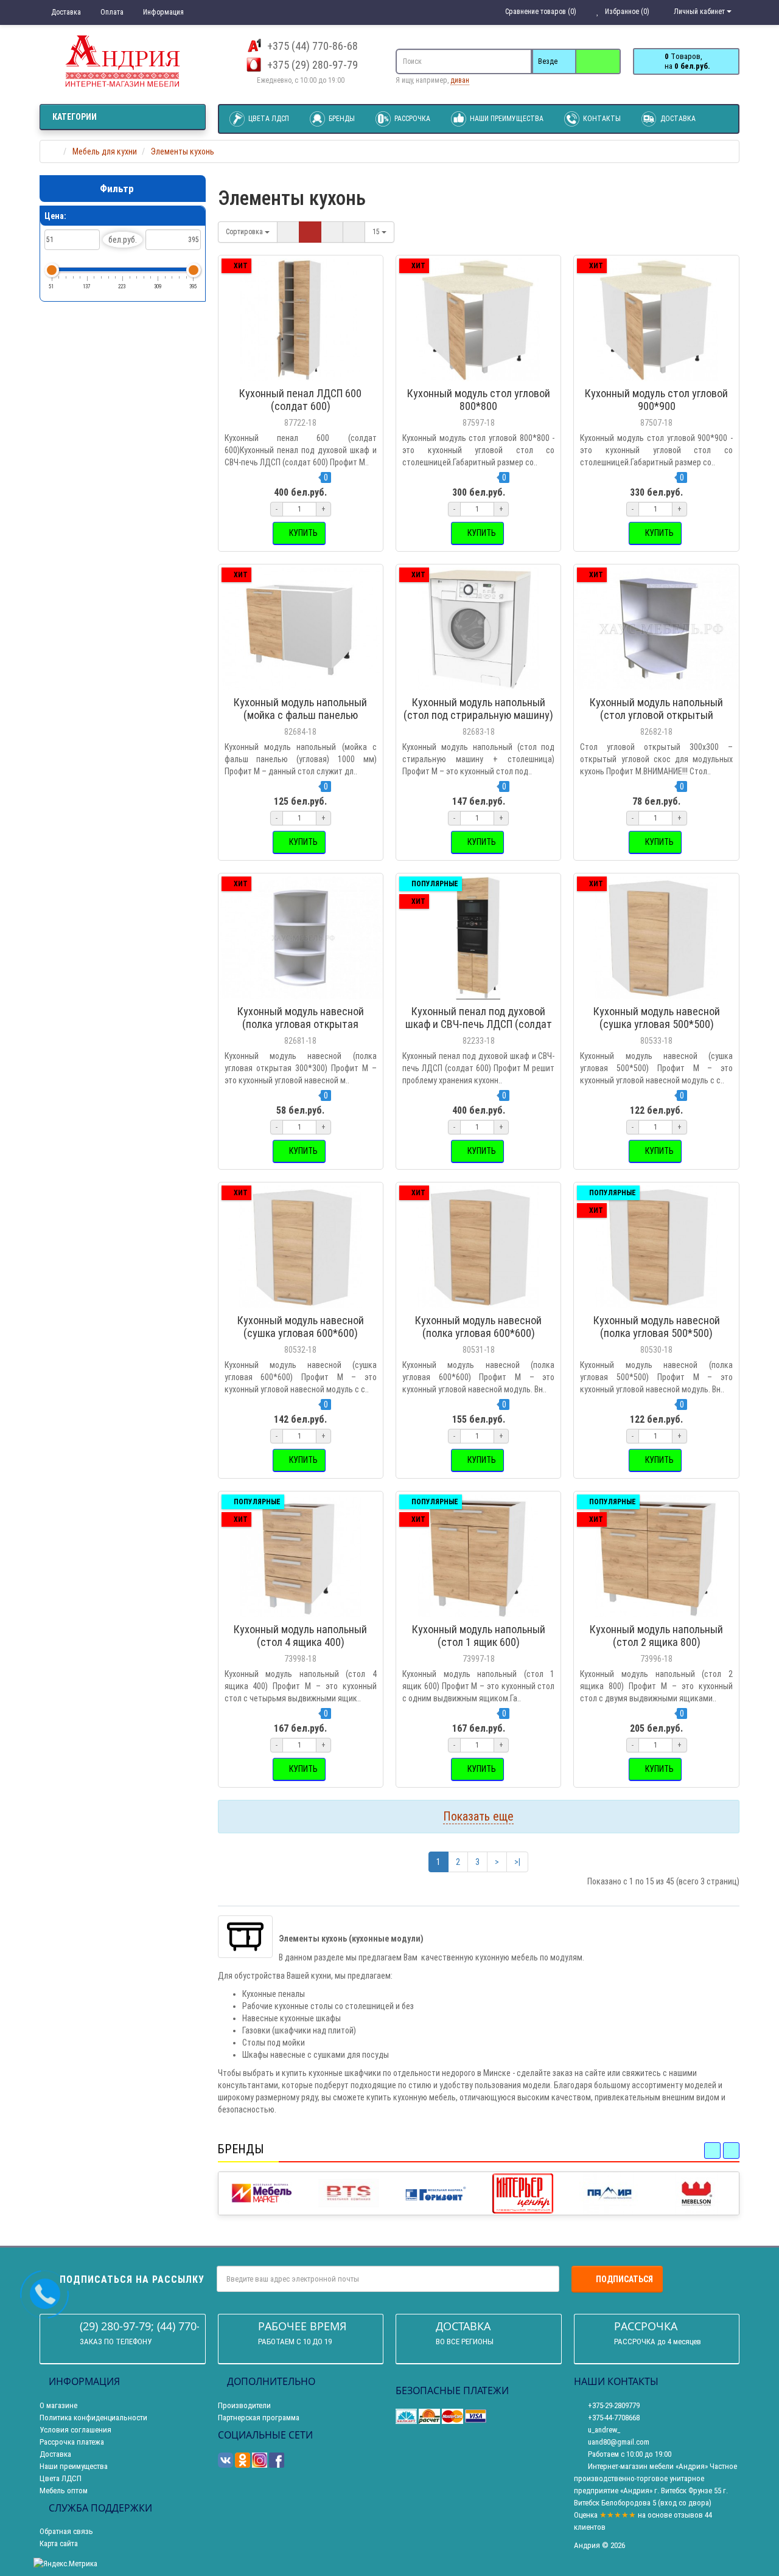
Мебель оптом (64, 2491)
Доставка (65, 12)
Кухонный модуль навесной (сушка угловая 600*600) (301, 1327)
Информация (162, 12)
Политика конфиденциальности (93, 2418)
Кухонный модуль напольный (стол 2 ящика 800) (656, 1636)
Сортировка (245, 232)
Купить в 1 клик (306, 375)
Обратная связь (66, 2531)
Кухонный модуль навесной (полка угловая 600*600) (478, 1327)
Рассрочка (411, 119)
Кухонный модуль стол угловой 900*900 (656, 400)
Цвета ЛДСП (268, 119)
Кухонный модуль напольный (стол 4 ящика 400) (300, 1636)
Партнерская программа (259, 2418)
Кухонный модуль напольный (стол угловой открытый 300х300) (656, 715)
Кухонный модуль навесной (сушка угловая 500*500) (657, 1018)
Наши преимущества (506, 119)
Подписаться (624, 2279)
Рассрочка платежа (72, 2442)
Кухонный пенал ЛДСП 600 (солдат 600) (300, 400)
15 (377, 232)
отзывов (688, 2515)
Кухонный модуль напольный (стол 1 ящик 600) (479, 1636)
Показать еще (478, 1816)
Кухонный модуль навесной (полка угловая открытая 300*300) (301, 1024)
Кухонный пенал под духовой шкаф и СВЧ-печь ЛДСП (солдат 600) (479, 1024)
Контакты (601, 119)
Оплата (111, 12)
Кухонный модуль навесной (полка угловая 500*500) (657, 1327)
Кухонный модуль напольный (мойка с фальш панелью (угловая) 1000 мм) (300, 715)
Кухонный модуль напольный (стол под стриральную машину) (478, 709)
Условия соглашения (75, 2430)
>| (517, 1862)
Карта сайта (59, 2543)
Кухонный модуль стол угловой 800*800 (479, 400)
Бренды (341, 119)
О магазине (58, 2405)
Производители (244, 2405)
